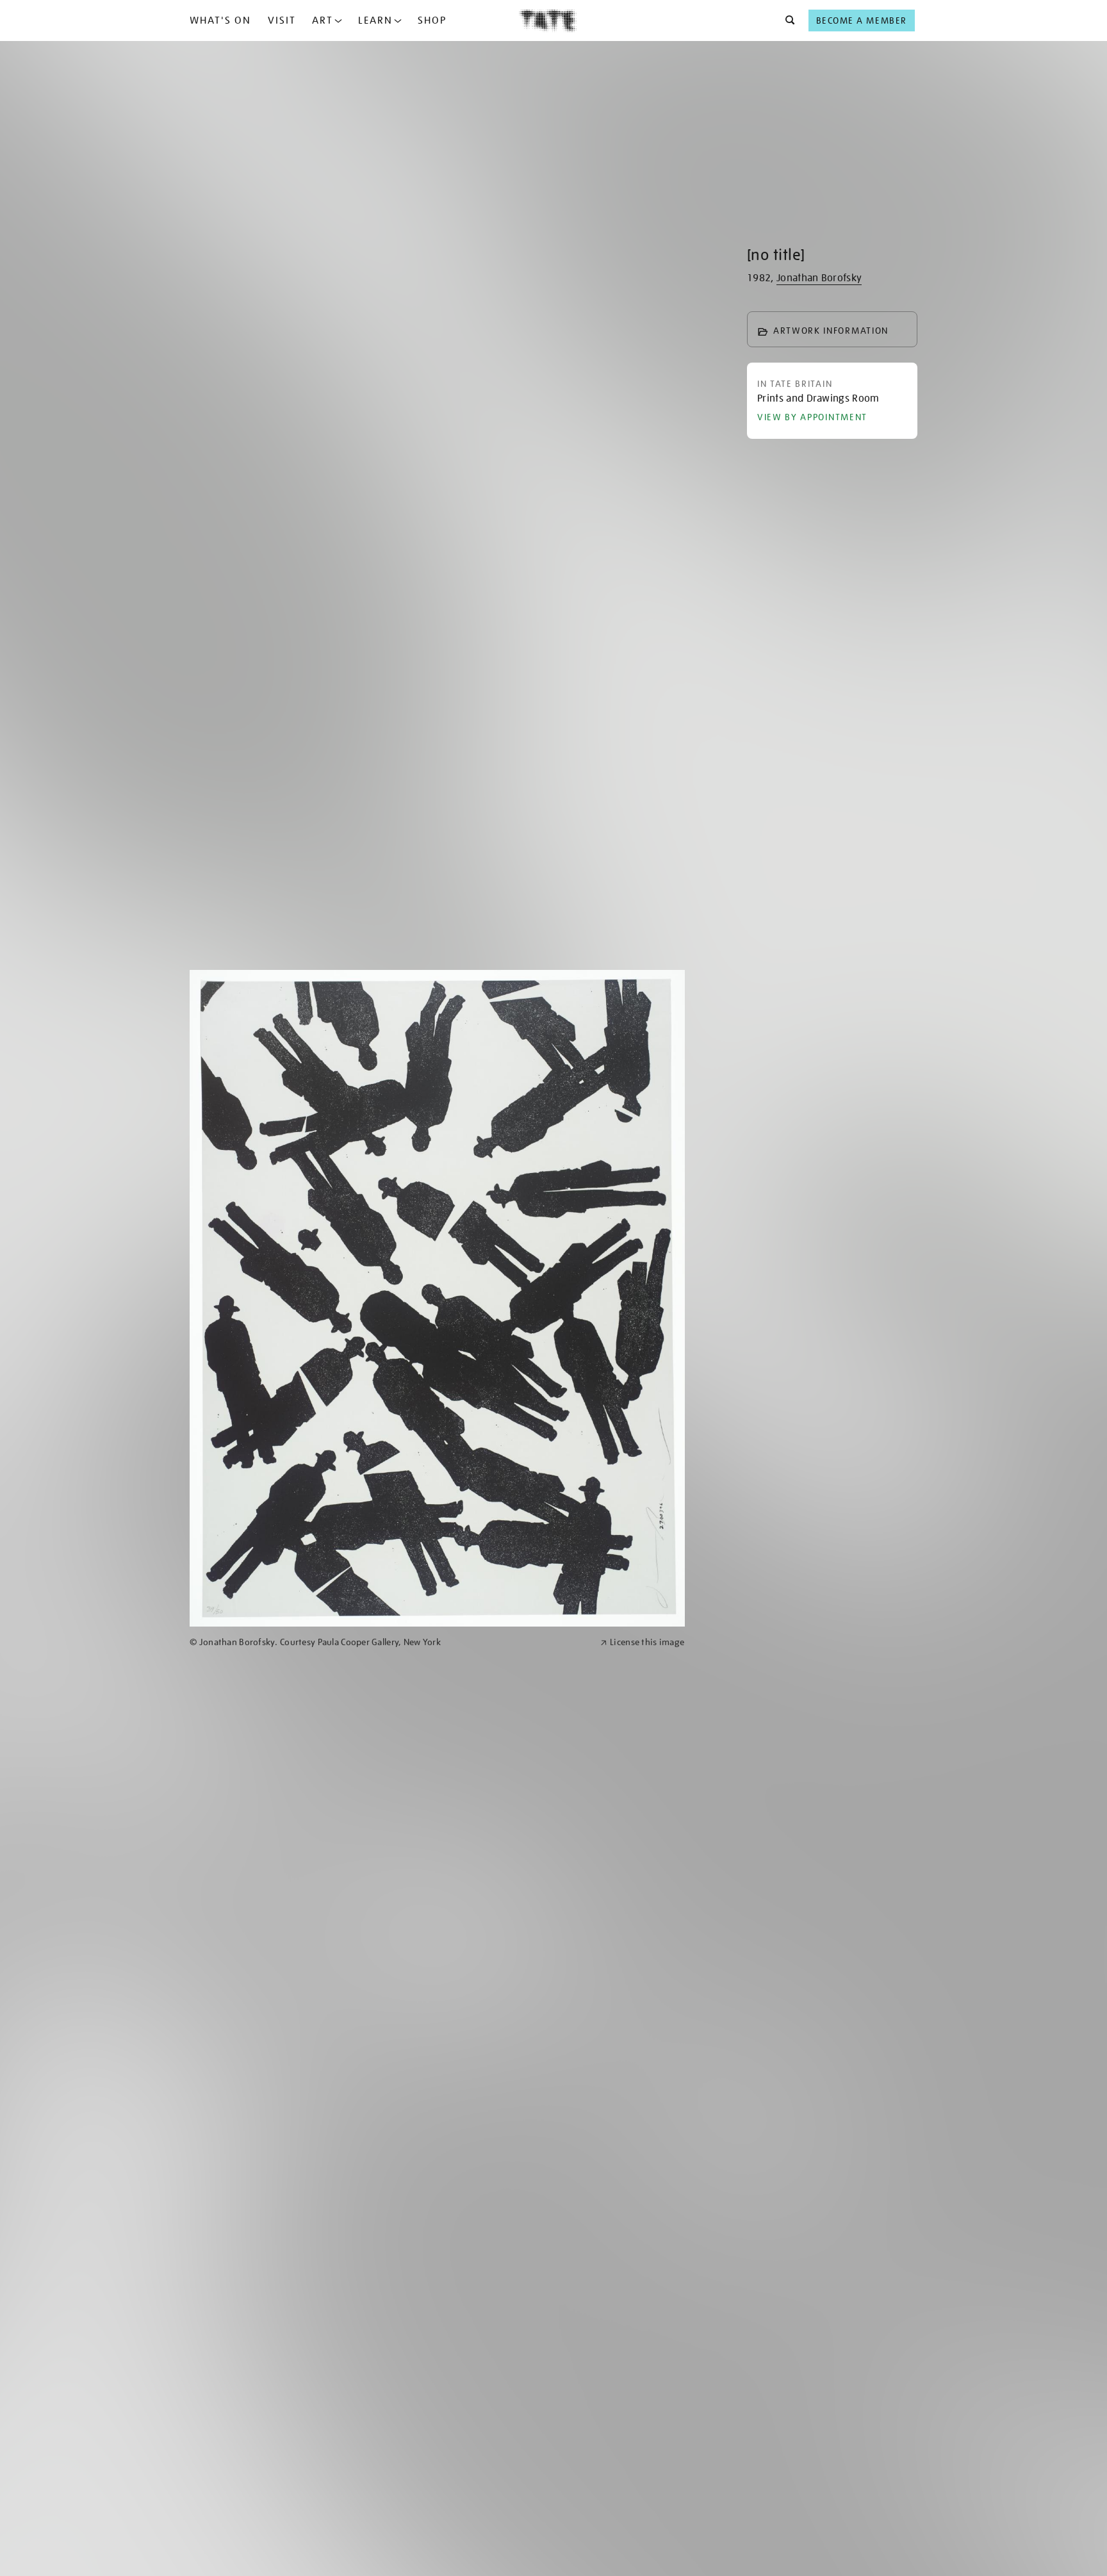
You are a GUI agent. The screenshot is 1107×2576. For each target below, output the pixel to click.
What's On (220, 21)
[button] (786, 21)
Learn (375, 21)
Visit (282, 21)
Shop (432, 21)
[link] (389, 1642)
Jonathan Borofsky (819, 278)
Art (323, 21)
